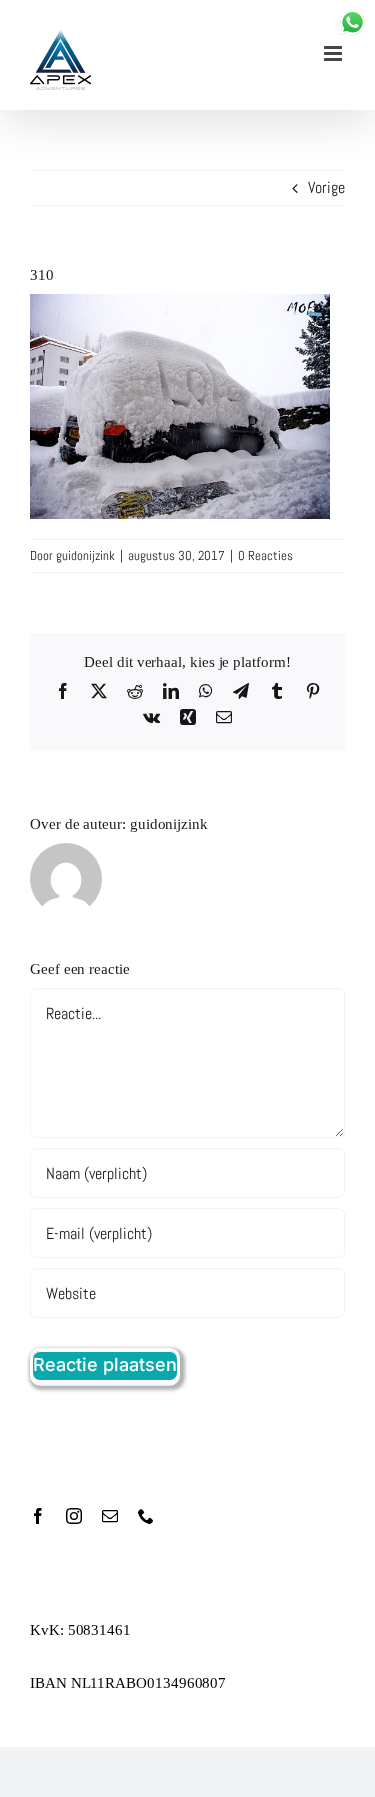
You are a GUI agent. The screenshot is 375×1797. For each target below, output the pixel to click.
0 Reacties (265, 555)
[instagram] (74, 1516)
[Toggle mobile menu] (334, 53)
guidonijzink (85, 555)
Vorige (326, 187)
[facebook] (38, 1516)
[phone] (146, 1516)
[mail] (110, 1516)
